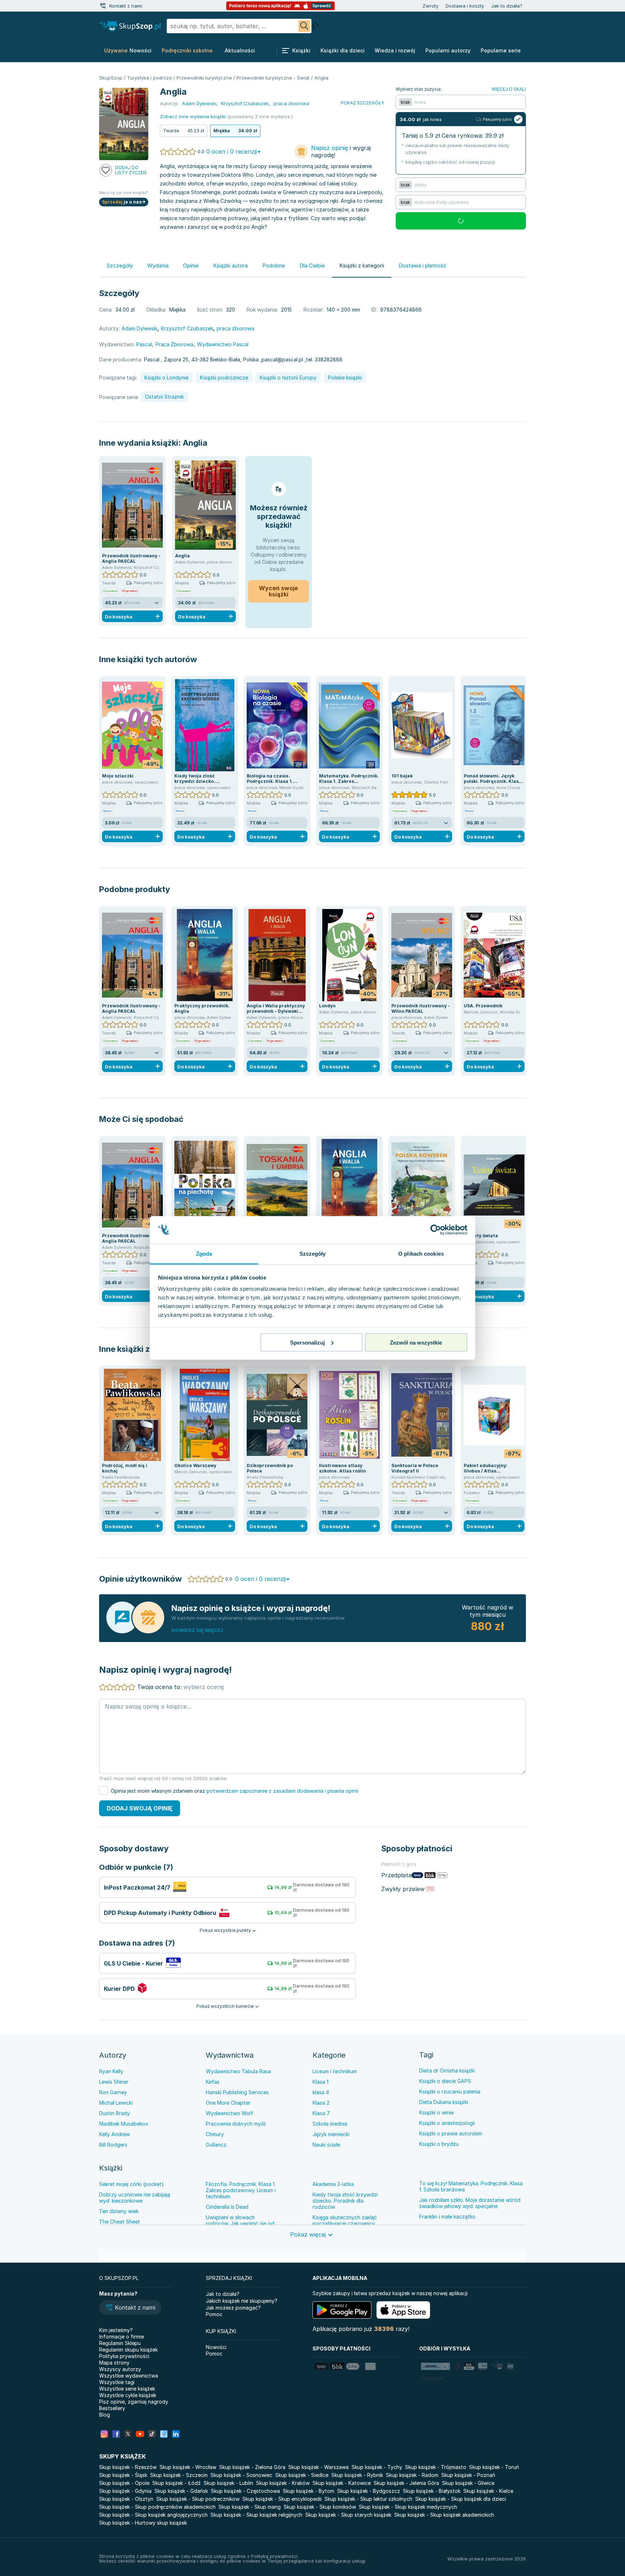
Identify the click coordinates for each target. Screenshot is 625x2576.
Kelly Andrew (114, 2134)
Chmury (215, 2134)
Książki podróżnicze (224, 378)
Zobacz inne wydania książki (193, 116)
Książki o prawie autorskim (451, 2133)
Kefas (213, 2082)
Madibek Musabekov (124, 2124)
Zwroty (430, 6)
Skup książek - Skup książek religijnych (256, 2515)
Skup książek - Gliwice (468, 2483)
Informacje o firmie (122, 2337)
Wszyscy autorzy (120, 2369)
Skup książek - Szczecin (179, 2475)
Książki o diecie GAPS (445, 2081)
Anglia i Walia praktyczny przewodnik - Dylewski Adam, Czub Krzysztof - (276, 1011)
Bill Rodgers (113, 2145)
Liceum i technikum (335, 2071)
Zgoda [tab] (204, 1254)
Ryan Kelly (111, 2071)
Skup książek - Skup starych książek (348, 2515)
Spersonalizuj (307, 1342)
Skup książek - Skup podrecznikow (198, 2499)
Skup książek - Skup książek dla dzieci (461, 2499)
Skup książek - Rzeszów (128, 2467)
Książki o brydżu (439, 2144)
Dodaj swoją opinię (140, 1808)
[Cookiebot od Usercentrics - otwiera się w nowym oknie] (436, 1230)
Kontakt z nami (126, 6)
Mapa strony (114, 2363)
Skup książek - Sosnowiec (241, 2475)
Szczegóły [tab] (313, 1254)
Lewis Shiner (114, 2082)
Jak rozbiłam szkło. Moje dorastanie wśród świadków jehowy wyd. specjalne (470, 2203)
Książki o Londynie (166, 378)
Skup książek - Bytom (309, 2491)
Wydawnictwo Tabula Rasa (238, 2071)
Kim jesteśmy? (116, 2330)
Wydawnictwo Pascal (223, 344)
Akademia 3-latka (333, 2184)
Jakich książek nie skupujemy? (242, 2301)
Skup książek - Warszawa (318, 2467)
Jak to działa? (507, 6)
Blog (105, 2415)
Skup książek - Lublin (228, 2483)
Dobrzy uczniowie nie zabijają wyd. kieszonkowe (135, 2198)
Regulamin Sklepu (120, 2343)
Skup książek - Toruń (494, 2467)
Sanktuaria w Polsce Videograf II (415, 1468)
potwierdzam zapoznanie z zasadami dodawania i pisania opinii (282, 1791)
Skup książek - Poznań (468, 2475)
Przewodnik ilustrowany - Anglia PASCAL (131, 558)
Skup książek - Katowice (342, 2483)
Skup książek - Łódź (177, 2483)
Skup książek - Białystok (432, 2491)
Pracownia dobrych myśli (236, 2124)
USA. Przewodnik (483, 1006)
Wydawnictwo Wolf (229, 2113)
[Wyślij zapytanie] (304, 26)
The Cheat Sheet (120, 2222)
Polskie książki (345, 378)
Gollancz (216, 2145)
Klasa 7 (321, 2113)
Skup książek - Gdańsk (181, 2491)
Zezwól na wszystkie (416, 1342)
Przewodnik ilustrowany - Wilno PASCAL (421, 1008)
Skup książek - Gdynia (125, 2491)
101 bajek (402, 776)
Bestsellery (112, 2408)
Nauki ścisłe (326, 2145)
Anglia (195, 443)
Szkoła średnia (330, 2124)
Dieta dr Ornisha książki (447, 2071)
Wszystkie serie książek (127, 2389)
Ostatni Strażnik (164, 397)
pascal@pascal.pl (282, 359)
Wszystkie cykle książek (128, 2395)
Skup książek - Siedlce (302, 2475)
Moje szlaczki (118, 776)
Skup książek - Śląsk (123, 2475)
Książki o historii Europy (288, 378)
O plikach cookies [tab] (421, 1254)
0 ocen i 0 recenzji (231, 151)
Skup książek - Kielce (488, 2491)
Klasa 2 (321, 2103)
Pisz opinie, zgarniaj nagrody (134, 2402)
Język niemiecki (331, 2134)
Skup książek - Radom (412, 2475)
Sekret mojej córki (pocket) (131, 2184)
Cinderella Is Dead (227, 2207)
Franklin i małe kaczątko (447, 2217)
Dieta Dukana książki (444, 2102)
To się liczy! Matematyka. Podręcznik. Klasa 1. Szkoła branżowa (471, 2186)
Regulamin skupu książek (128, 2350)
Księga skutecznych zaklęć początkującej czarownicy (345, 2220)
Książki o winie (436, 2112)
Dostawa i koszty (465, 6)
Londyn (327, 1006)
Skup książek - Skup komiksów (320, 2507)
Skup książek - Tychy (377, 2467)
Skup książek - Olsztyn (126, 2499)
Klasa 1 (320, 2082)
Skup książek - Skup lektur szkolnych (368, 2499)
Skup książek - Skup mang (250, 2507)
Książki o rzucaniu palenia (450, 2091)
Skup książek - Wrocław (188, 2467)
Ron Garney (113, 2092)
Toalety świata (481, 1236)
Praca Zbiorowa (175, 344)
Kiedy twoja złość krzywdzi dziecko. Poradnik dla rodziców (200, 781)
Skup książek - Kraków (283, 2483)
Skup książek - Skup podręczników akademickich (157, 2507)
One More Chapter (228, 2103)
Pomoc (214, 2314)
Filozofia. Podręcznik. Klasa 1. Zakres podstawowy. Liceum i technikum (241, 2190)
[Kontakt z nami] (103, 6)
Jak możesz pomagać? (233, 2308)
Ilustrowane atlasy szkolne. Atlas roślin (343, 1468)
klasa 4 (321, 2092)
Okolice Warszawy (195, 1465)
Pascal (144, 344)
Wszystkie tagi (117, 2382)
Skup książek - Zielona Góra (252, 2467)
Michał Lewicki (116, 2103)
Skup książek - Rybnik (357, 2475)
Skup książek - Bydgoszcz (369, 2491)
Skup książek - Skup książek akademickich (444, 2515)
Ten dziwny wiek (119, 2211)
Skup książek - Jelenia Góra (406, 2483)
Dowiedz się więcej (197, 1630)
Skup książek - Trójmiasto (436, 2467)
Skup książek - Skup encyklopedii (282, 2499)
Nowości (216, 2347)
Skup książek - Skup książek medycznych (408, 2507)
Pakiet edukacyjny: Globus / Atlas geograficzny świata (488, 1471)
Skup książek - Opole (124, 2483)
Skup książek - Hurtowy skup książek (143, 2523)
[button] (130, 2308)
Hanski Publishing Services (237, 2092)
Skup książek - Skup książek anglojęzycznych (153, 2515)
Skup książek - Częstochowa (245, 2491)
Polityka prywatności (124, 2356)
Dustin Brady (114, 2113)
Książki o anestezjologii (447, 2123)
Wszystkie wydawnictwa (129, 2376)
